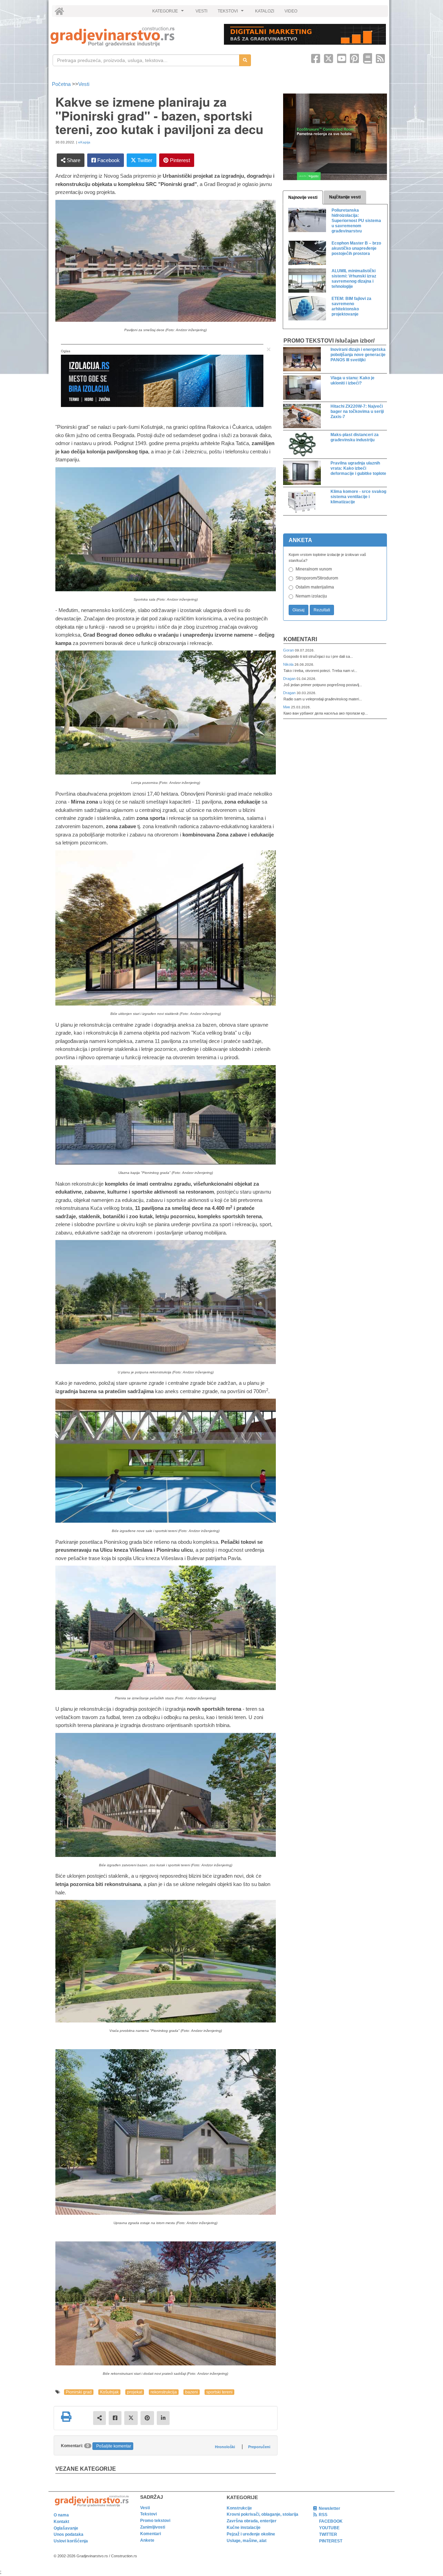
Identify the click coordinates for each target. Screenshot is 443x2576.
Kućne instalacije (244, 2528)
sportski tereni (219, 2392)
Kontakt (61, 2522)
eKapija (84, 142)
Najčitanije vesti (345, 197)
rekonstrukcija (164, 2392)
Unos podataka (69, 2534)
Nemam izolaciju (311, 596)
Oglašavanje (66, 2528)
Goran (289, 650)
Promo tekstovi (155, 2521)
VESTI (201, 11)
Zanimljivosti (153, 2527)
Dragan (290, 679)
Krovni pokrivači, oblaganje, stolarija (263, 2514)
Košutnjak (109, 2392)
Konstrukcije (239, 2508)
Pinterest (179, 160)
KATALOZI (265, 11)
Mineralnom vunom (314, 569)
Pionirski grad (79, 2392)
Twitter (144, 160)
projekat (135, 2392)
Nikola (289, 664)
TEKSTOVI (232, 13)
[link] (132, 37)
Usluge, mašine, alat (247, 2541)
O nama (61, 2515)
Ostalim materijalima (315, 587)
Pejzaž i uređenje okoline (251, 2534)
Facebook (108, 160)
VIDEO (291, 11)
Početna (62, 84)
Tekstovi (148, 2514)
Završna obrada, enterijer (252, 2521)
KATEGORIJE (169, 13)
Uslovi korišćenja (71, 2541)
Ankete (147, 2540)
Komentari (300, 639)
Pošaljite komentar (114, 2446)
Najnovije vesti (303, 197)
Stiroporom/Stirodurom (317, 578)
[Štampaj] (66, 2417)
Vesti (84, 84)
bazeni (192, 2392)
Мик (287, 707)
